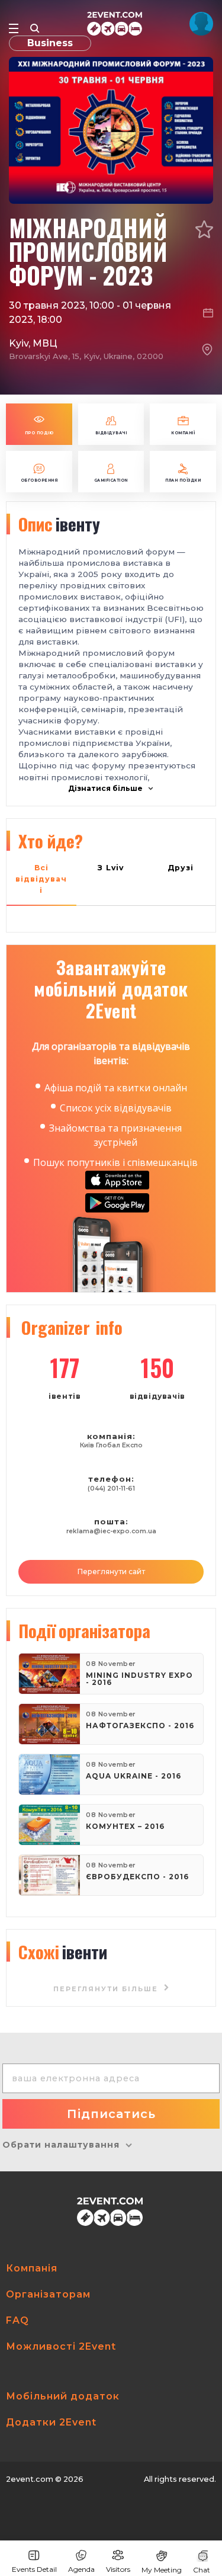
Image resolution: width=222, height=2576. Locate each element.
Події (84, 1630)
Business (50, 43)
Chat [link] (202, 2570)
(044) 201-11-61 (111, 1489)
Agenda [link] (81, 2569)
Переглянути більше (107, 1989)
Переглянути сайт (111, 1571)
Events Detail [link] (34, 2569)
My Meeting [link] (162, 2570)
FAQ (17, 2320)
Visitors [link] (118, 2569)
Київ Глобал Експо (111, 1445)
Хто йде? (51, 841)
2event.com (30, 2479)
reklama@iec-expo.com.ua (111, 1531)
